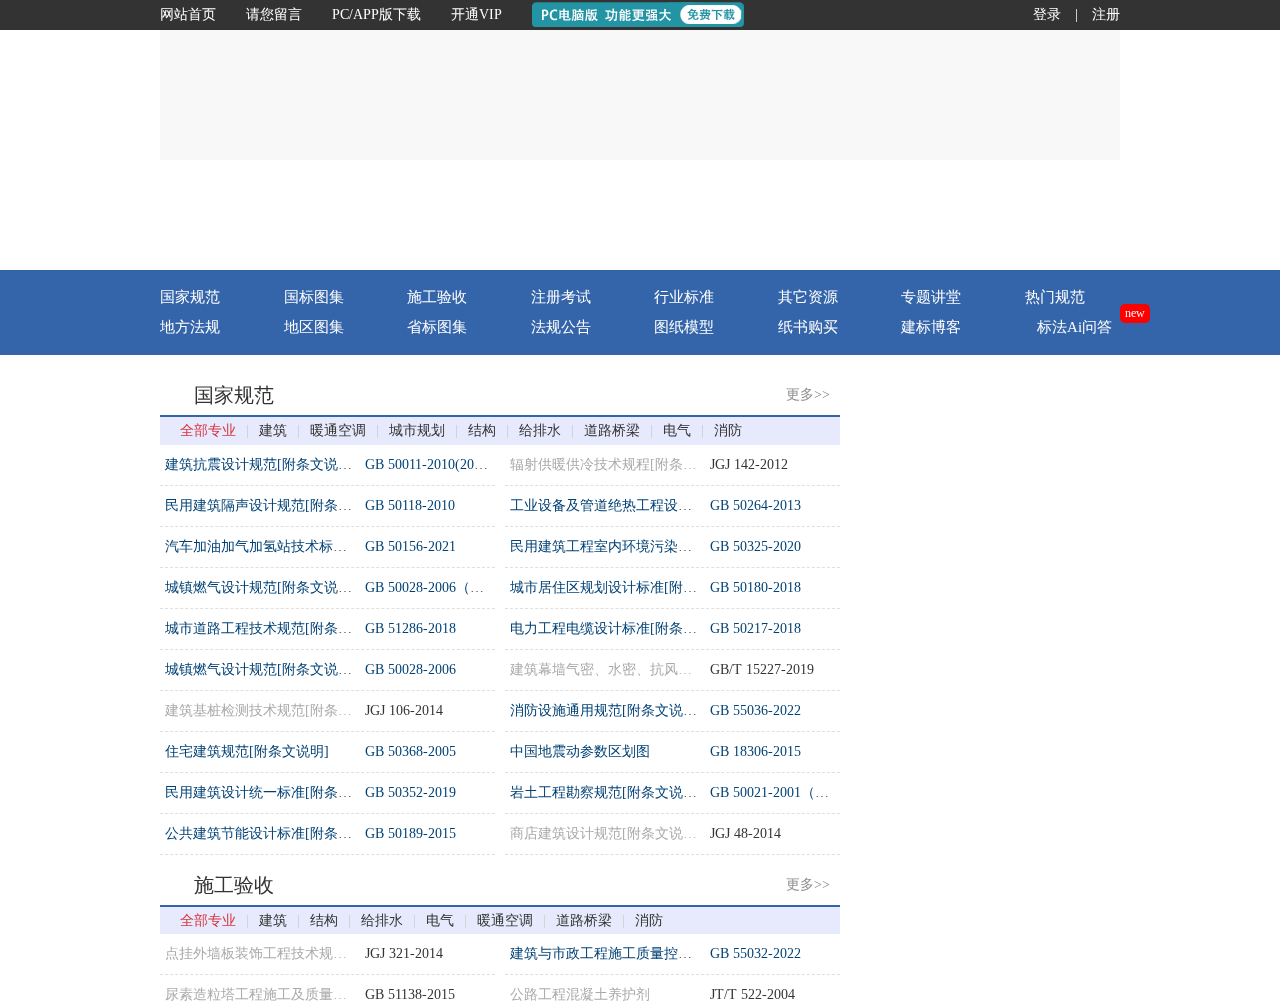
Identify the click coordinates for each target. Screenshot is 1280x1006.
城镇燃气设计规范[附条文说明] (261, 587)
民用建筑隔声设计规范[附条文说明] (275, 505)
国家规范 (190, 297)
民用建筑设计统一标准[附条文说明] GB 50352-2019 (1036, 600)
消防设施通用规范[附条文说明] (606, 710)
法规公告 (561, 327)
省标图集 (437, 327)
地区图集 (314, 327)
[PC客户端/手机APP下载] (1001, 215)
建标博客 (931, 327)
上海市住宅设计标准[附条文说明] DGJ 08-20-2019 (1031, 805)
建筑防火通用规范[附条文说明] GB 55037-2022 (1022, 559)
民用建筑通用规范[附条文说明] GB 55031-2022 (1022, 764)
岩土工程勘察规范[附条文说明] (606, 792)
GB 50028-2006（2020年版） (452, 587)
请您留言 (274, 14)
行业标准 (684, 297)
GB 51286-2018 (410, 628)
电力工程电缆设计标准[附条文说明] (620, 628)
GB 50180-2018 (755, 587)
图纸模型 (684, 327)
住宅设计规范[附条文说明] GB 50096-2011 (1008, 682)
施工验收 (437, 297)
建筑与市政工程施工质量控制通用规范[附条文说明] (669, 953)
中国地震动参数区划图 (580, 751)
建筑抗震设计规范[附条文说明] (261, 464)
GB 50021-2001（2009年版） (797, 792)
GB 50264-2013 (755, 505)
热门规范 (1055, 297)
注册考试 (561, 297)
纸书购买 (808, 327)
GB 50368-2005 (410, 751)
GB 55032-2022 (755, 953)
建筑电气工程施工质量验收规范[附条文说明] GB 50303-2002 (1064, 477)
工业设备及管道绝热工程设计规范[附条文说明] (655, 505)
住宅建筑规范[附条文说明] (247, 751)
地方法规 (190, 327)
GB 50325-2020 (755, 546)
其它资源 (808, 297)
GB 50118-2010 (410, 505)
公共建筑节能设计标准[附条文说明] (275, 833)
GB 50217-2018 (755, 628)
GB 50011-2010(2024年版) (443, 464)
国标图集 (314, 297)
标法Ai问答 (1074, 327)
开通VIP (476, 14)
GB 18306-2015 (755, 751)
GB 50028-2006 (410, 669)
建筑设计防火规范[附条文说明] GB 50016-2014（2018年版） (1064, 518)
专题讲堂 (931, 297)
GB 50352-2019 (410, 792)
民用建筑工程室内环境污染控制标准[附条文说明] (662, 546)
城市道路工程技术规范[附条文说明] (275, 628)
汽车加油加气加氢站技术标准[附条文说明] (296, 546)
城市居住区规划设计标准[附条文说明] (627, 587)
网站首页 (188, 14)
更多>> (808, 394)
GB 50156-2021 (410, 546)
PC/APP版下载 (376, 14)
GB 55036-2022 (755, 710)
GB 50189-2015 (410, 833)
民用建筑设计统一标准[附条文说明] (275, 792)
